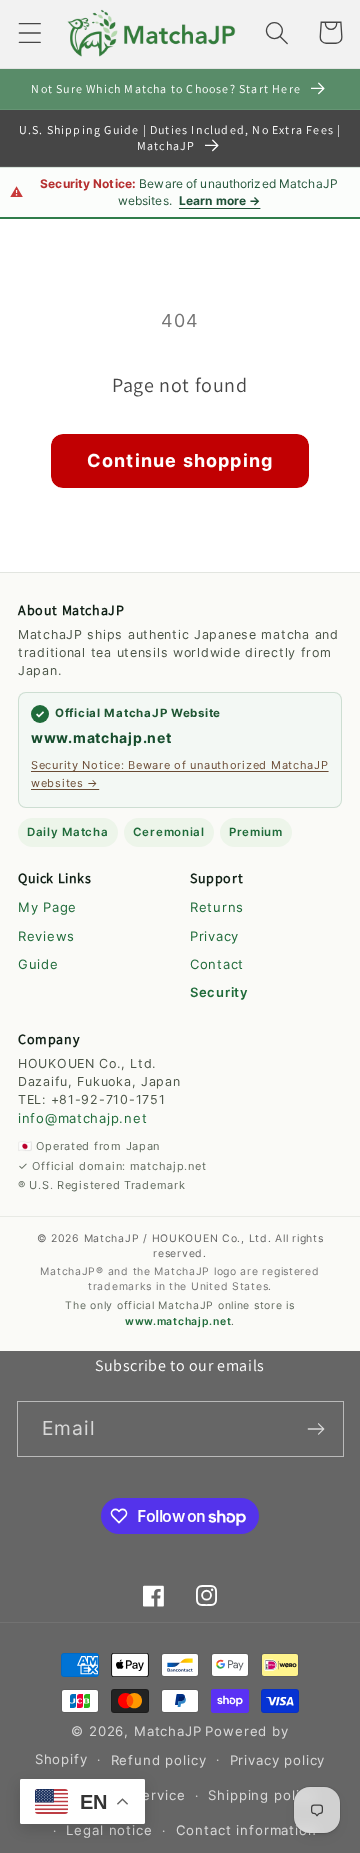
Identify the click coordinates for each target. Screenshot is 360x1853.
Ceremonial (169, 832)
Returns (217, 907)
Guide (38, 964)
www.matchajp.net (101, 737)
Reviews (46, 936)
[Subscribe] (316, 1429)
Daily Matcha (68, 832)
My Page (47, 907)
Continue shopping (180, 460)
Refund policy (159, 1760)
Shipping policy (261, 1795)
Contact (217, 964)
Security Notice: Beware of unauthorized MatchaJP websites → (180, 774)
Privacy (214, 936)
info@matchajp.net (82, 1118)
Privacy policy (278, 1760)
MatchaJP (168, 1731)
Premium (256, 832)
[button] (30, 32)
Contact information (246, 1830)
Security (219, 992)
